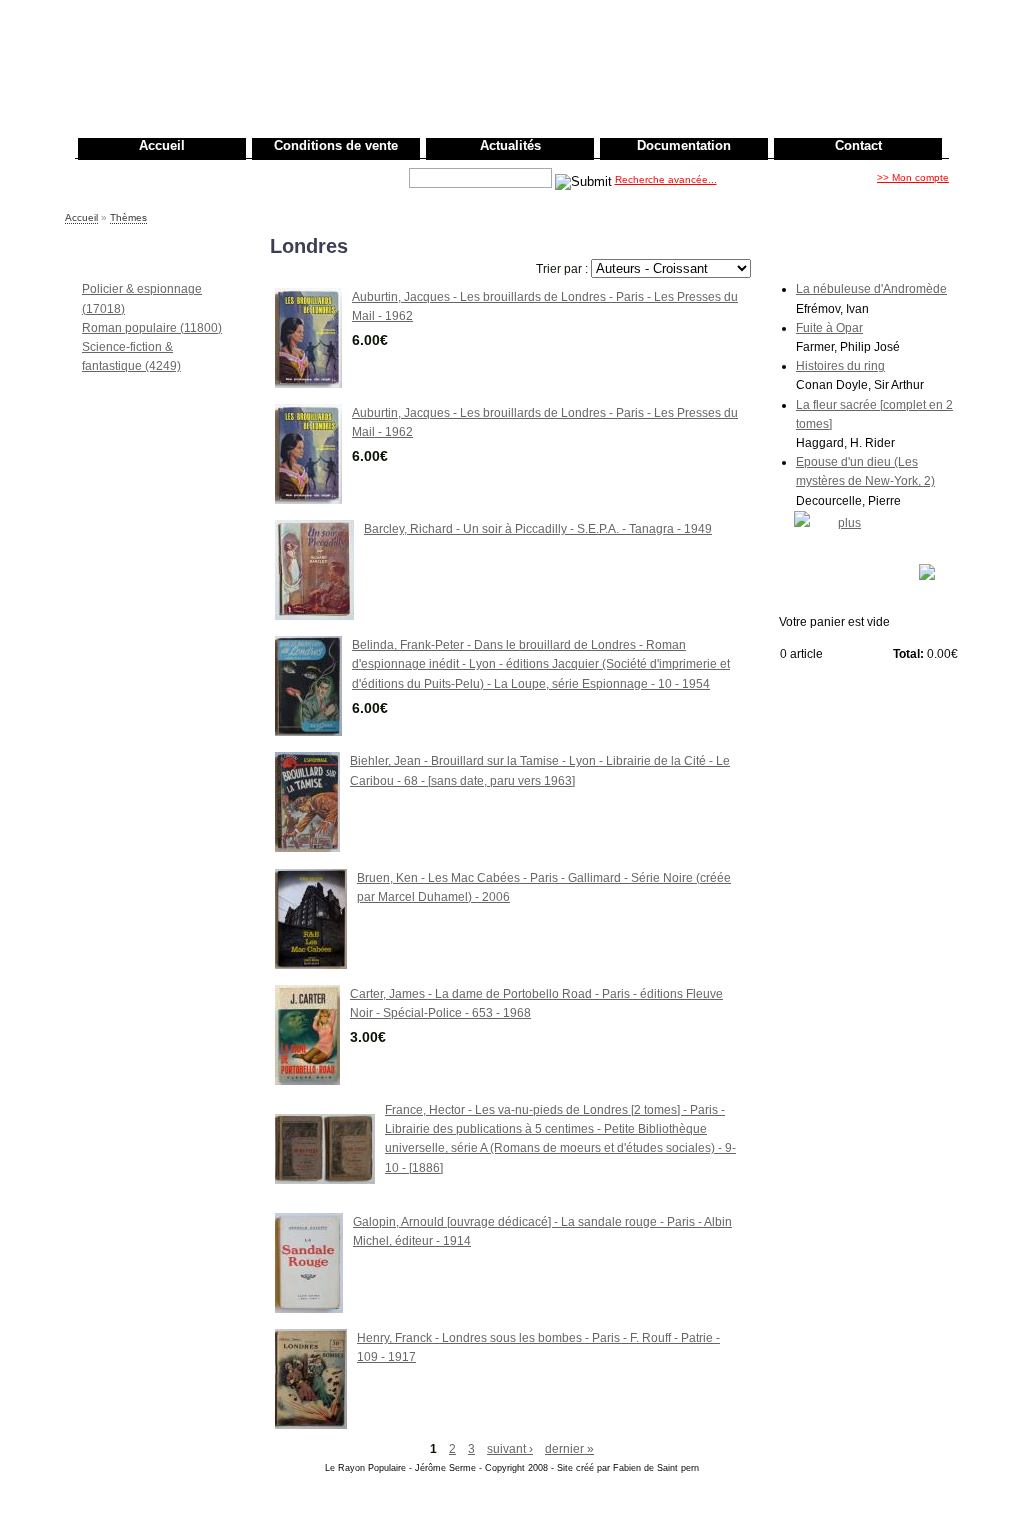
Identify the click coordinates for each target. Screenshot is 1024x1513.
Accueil (162, 145)
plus (849, 523)
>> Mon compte (913, 177)
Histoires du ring (840, 366)
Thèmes (128, 217)
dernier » (569, 1449)
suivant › (510, 1449)
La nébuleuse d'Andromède (871, 289)
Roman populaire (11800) (152, 328)
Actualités (510, 145)
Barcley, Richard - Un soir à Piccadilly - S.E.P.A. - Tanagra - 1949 (538, 529)
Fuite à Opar (829, 328)
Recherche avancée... (666, 179)
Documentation (684, 145)
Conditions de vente (336, 145)
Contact (858, 145)
